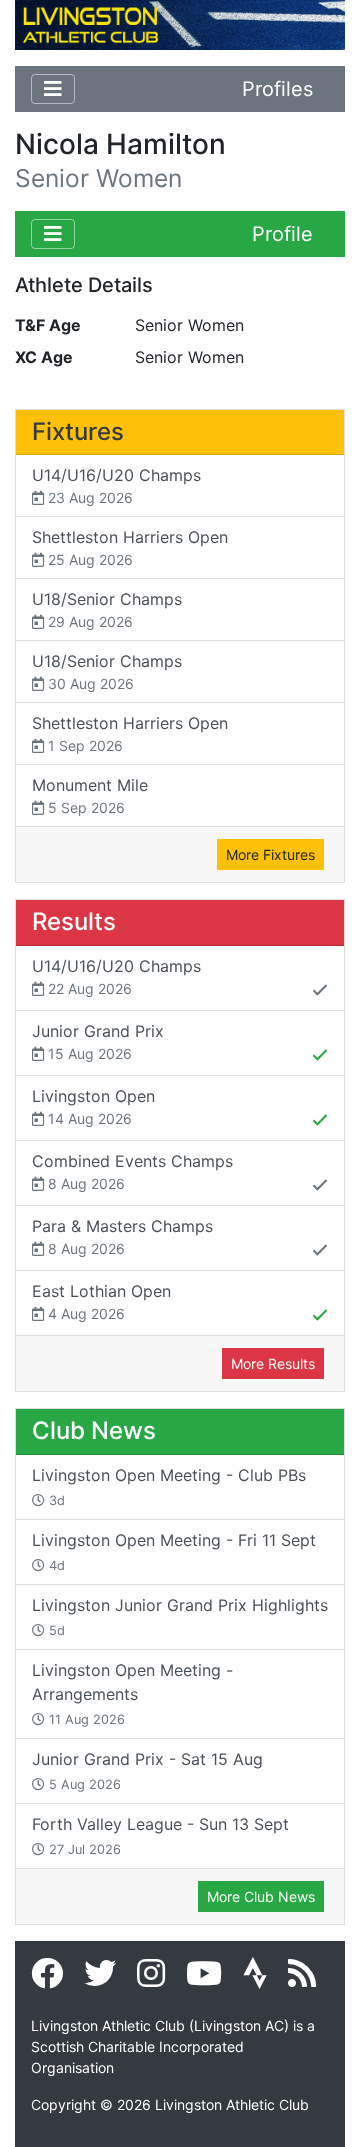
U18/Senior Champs (107, 609)
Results (74, 921)
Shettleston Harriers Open (130, 547)
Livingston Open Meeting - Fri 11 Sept (174, 1551)
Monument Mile (90, 795)
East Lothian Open (101, 1301)
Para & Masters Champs (122, 1236)
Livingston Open (93, 1106)
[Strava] (255, 1979)
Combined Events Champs (132, 1171)
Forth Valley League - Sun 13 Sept (160, 1835)
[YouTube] (204, 1979)
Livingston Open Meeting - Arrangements (132, 1693)
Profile (282, 234)
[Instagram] (151, 1979)
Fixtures (78, 431)
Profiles (277, 89)
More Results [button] (273, 1363)
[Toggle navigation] (53, 89)
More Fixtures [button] (270, 854)
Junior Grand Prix (98, 1041)
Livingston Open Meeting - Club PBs (169, 1486)
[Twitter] (100, 1979)
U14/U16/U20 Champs (116, 485)
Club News (94, 1430)
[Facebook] (47, 1979)
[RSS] (302, 1979)
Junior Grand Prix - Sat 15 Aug (147, 1770)
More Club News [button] (261, 1896)
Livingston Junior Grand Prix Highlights (180, 1616)
